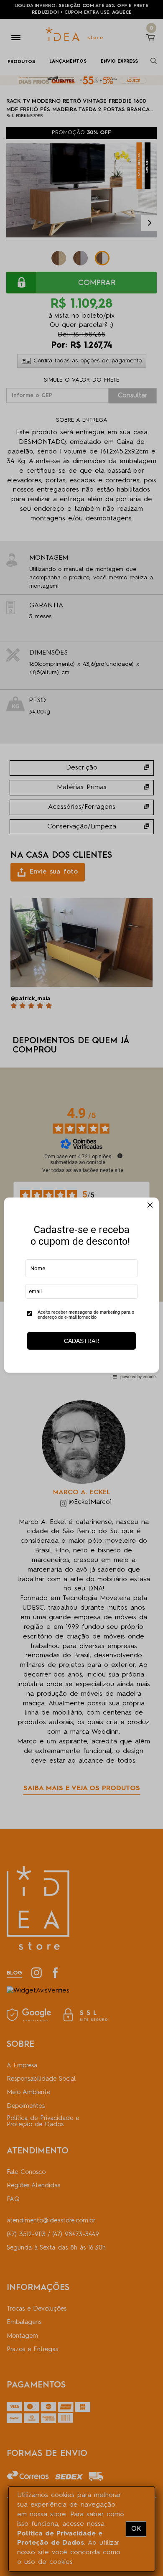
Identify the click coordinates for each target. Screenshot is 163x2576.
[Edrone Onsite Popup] (81, 1288)
